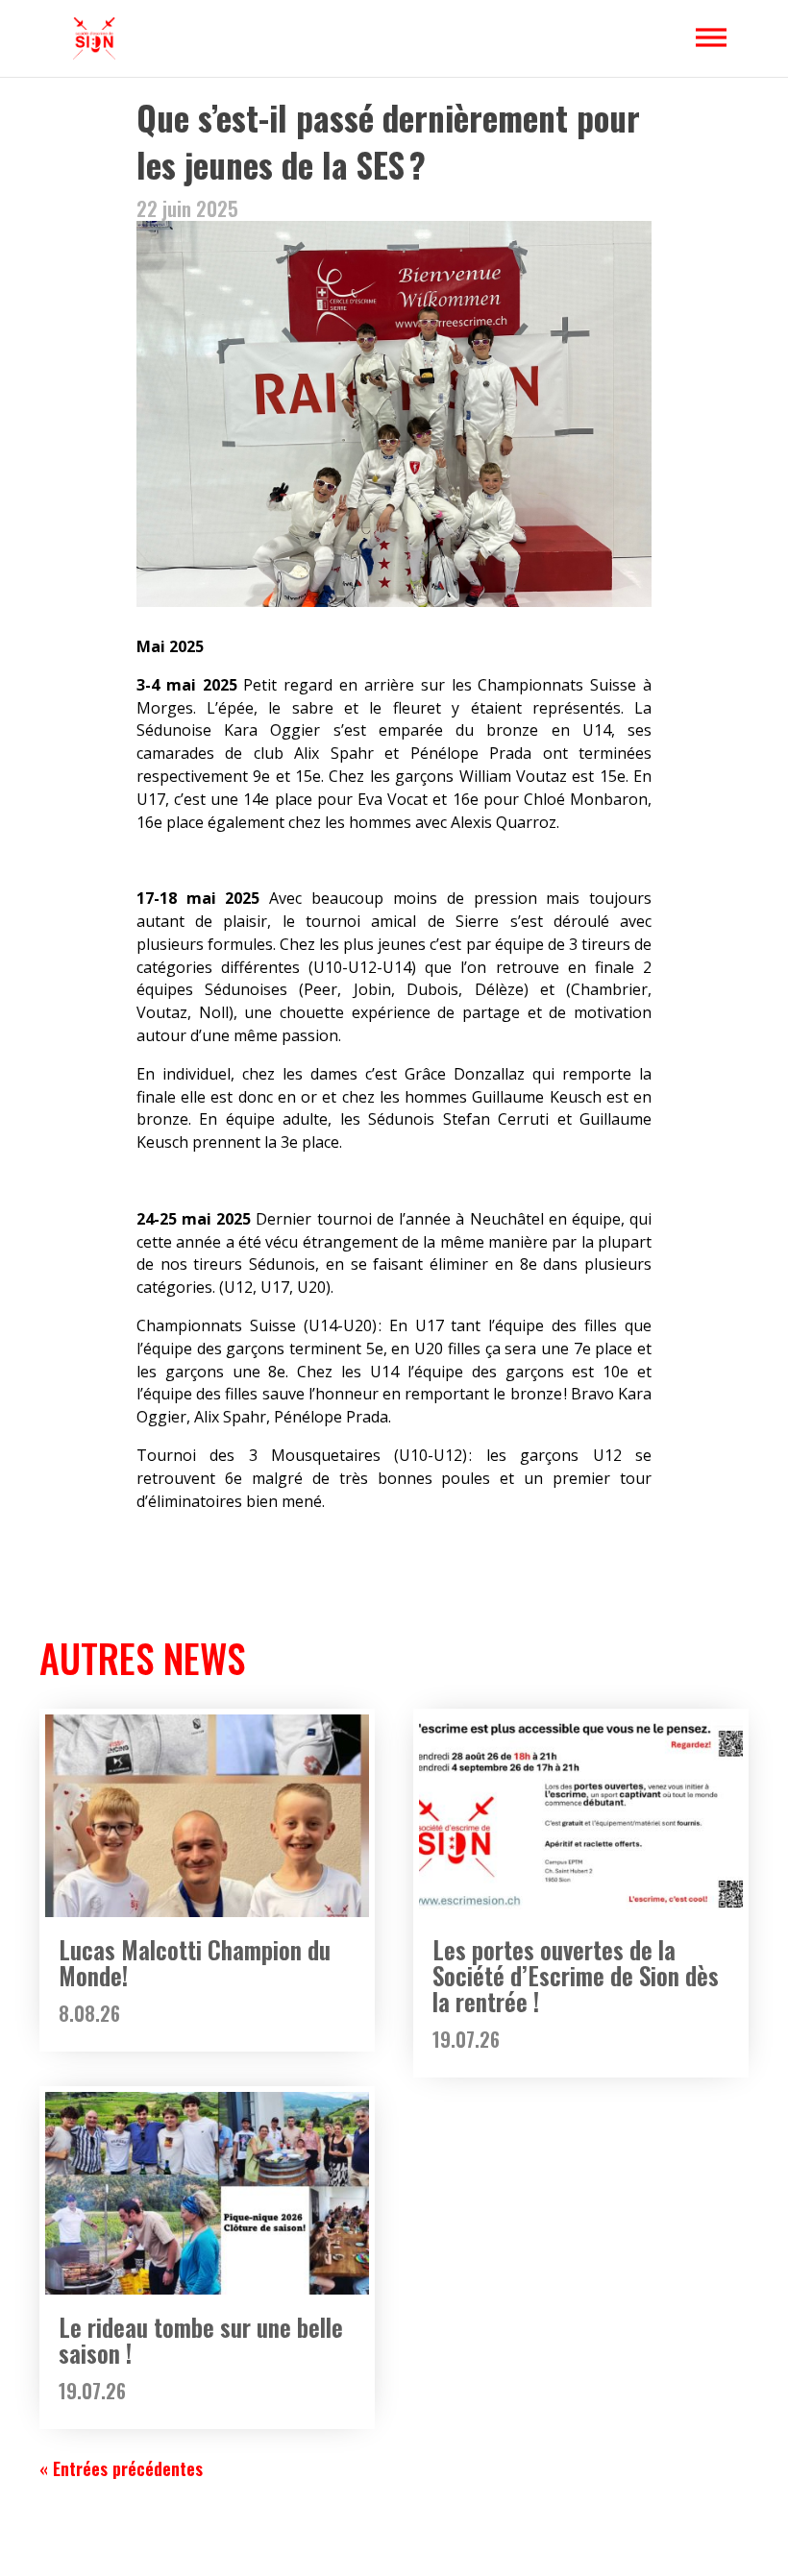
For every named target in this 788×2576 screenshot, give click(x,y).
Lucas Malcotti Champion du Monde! (195, 1962)
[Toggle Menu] (711, 37)
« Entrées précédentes (121, 2468)
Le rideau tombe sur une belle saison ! (201, 2340)
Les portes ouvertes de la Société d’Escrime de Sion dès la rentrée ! (576, 1975)
